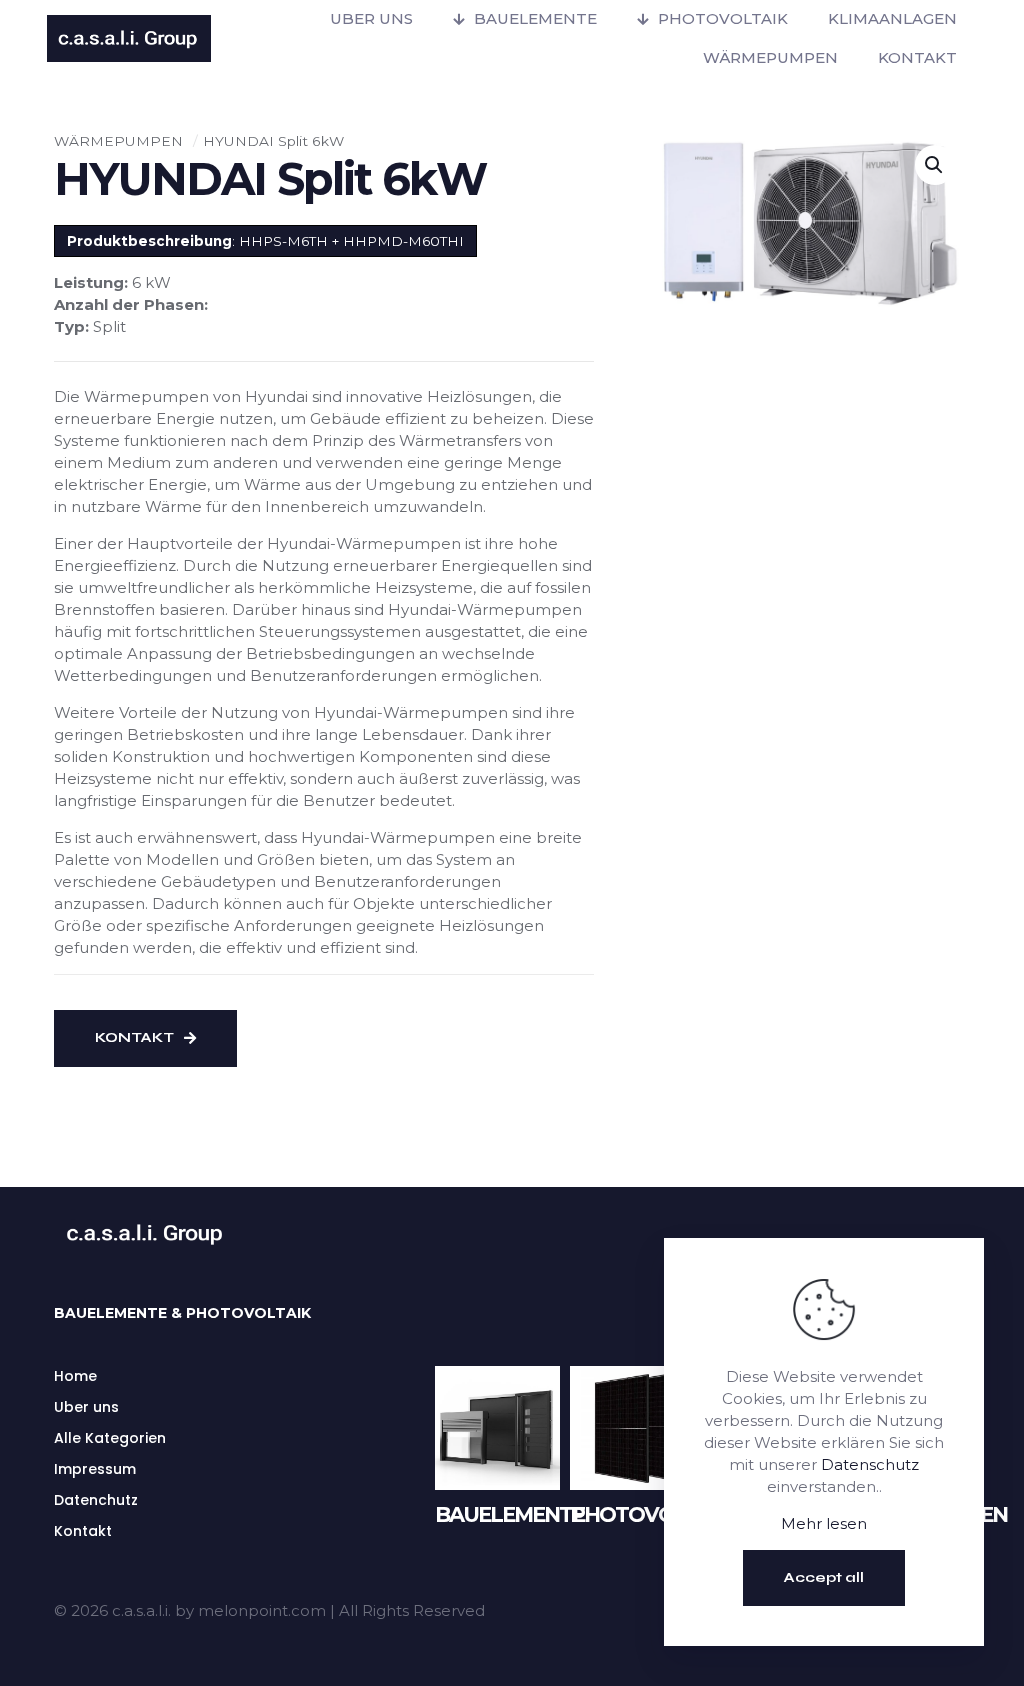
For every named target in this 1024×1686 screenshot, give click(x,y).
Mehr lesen (824, 1523)
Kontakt (83, 1531)
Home (75, 1376)
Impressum (95, 1469)
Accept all (824, 1577)
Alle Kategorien (110, 1438)
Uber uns (86, 1407)
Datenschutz (870, 1464)
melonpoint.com (262, 1610)
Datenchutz (96, 1500)
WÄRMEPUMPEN (118, 141)
